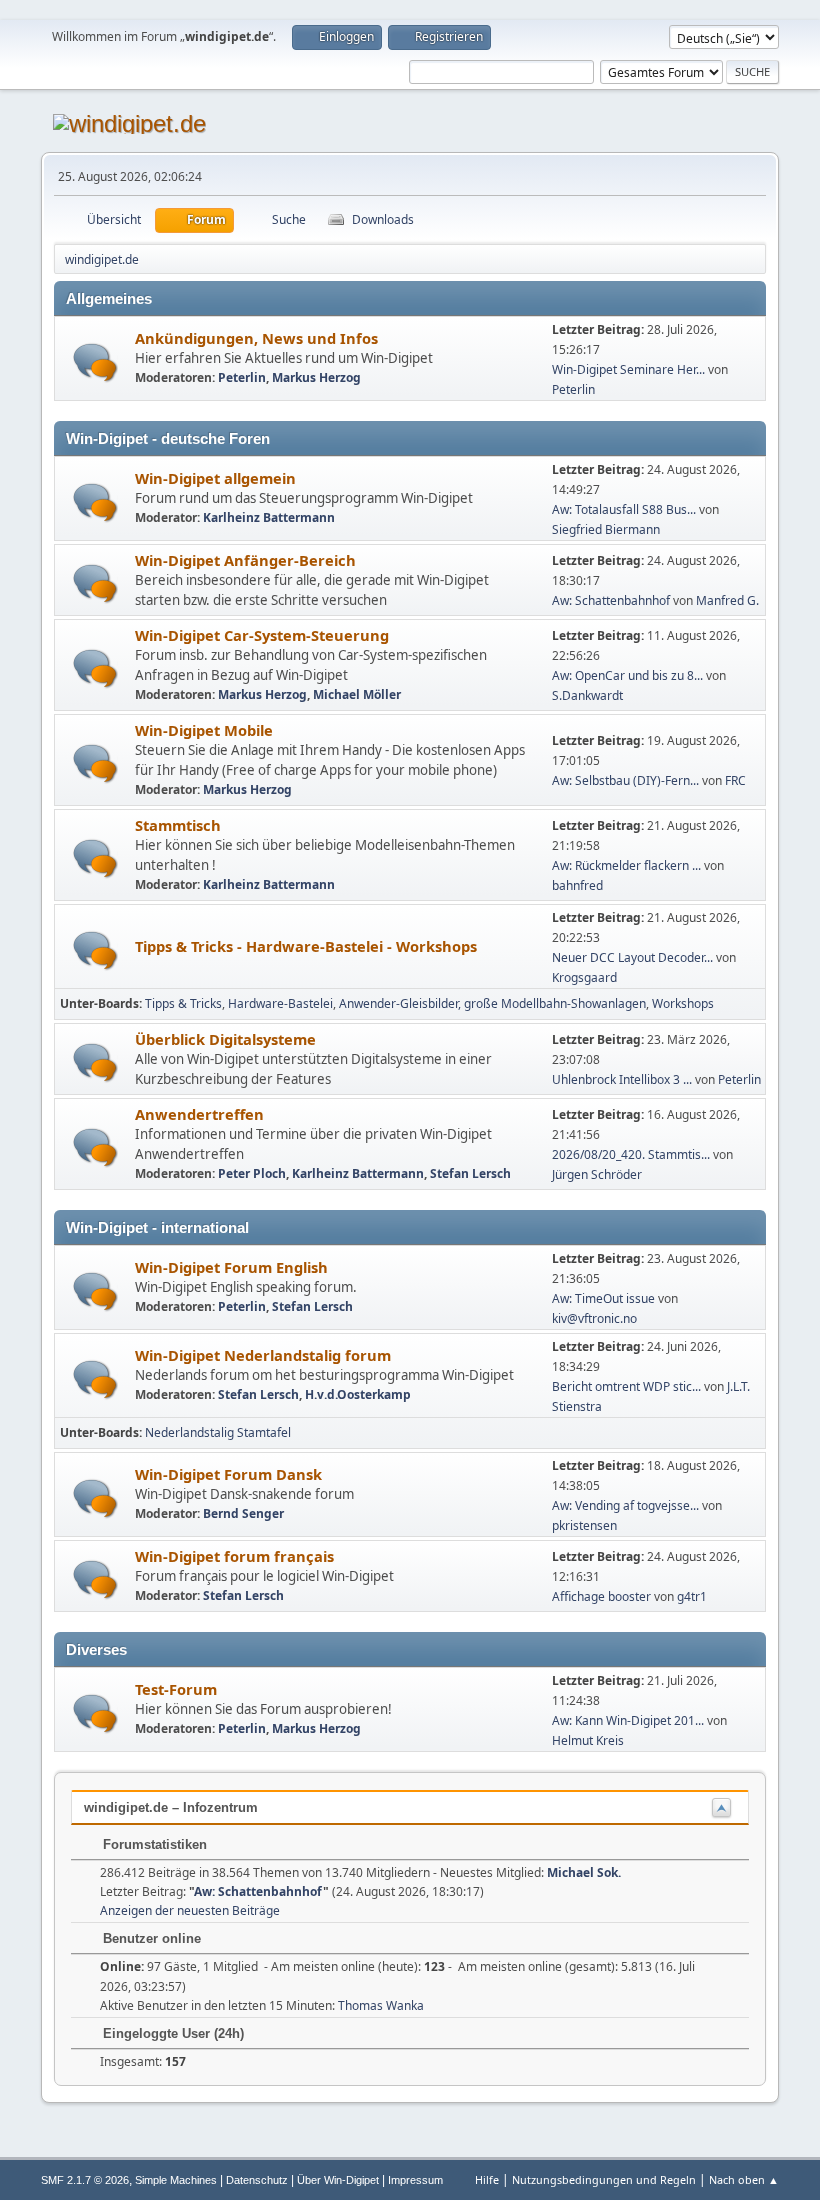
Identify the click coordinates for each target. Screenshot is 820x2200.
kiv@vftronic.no (594, 1318)
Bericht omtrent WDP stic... (626, 1386)
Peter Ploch (252, 1173)
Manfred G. (727, 600)
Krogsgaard (584, 977)
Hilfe (487, 2179)
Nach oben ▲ (744, 2179)
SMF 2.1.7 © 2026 (85, 2180)
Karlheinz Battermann (269, 517)
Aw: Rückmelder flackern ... (626, 865)
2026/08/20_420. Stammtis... (631, 1154)
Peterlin (242, 377)
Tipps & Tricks (183, 1003)
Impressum (415, 2180)
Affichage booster (601, 1596)
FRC (735, 780)
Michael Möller (357, 694)
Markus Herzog (316, 377)
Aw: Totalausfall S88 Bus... (624, 509)
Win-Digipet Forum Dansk (228, 1474)
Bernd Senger (243, 1513)
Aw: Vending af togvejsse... (625, 1505)
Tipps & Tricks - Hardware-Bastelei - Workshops (306, 946)
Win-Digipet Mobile (204, 730)
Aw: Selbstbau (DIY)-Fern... (625, 780)
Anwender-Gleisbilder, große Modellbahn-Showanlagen (492, 1003)
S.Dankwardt (587, 695)
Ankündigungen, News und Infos (256, 338)
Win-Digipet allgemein (215, 478)
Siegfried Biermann (606, 529)
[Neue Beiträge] (95, 362)
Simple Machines (176, 2180)
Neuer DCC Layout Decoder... (632, 957)
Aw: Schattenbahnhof (611, 600)
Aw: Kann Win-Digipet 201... (628, 1720)
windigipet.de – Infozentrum (171, 1807)
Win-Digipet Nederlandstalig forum (263, 1355)
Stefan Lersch (470, 1173)
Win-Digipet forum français (234, 1556)
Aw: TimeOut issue (603, 1298)
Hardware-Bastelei (280, 1003)
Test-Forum (176, 1689)
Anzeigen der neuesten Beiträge (190, 1910)
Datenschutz (257, 2180)
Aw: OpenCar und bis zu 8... (627, 675)
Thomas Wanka (381, 2005)
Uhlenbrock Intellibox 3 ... (622, 1079)
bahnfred (577, 885)
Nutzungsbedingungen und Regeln (604, 2179)
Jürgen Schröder (597, 1174)
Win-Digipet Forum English (231, 1267)
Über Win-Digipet (338, 2180)
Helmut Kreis (588, 1740)
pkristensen (584, 1525)
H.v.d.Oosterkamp (358, 1394)
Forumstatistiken (153, 1844)
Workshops (683, 1003)
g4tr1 (692, 1596)
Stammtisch (178, 825)
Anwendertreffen (199, 1114)
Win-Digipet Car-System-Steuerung (262, 635)
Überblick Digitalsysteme (225, 1039)
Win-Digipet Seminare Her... (628, 369)
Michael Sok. (584, 1872)
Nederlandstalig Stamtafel (218, 1432)
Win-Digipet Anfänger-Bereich (245, 560)
